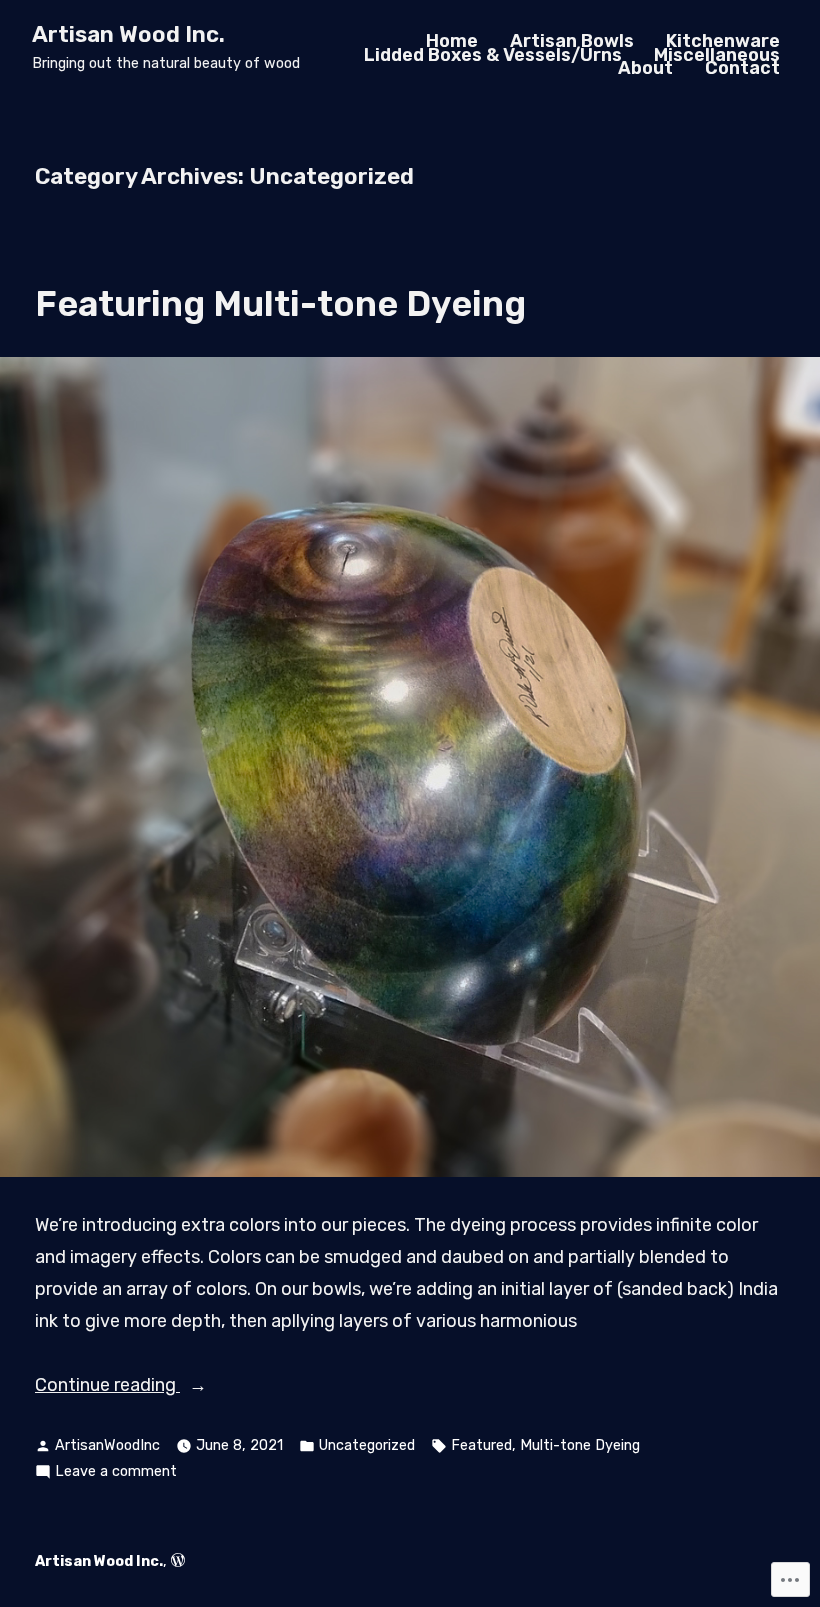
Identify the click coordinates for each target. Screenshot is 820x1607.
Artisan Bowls (572, 41)
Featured (481, 1445)
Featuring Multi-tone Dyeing (280, 304)
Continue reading (107, 1387)
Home (452, 41)
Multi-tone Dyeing (580, 1445)
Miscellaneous (717, 55)
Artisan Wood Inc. (128, 34)
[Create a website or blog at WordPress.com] (178, 1561)
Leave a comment (116, 1473)
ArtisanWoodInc (107, 1445)
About (645, 69)
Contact (742, 69)
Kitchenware (723, 41)
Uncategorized (367, 1445)
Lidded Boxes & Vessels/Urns (493, 55)
